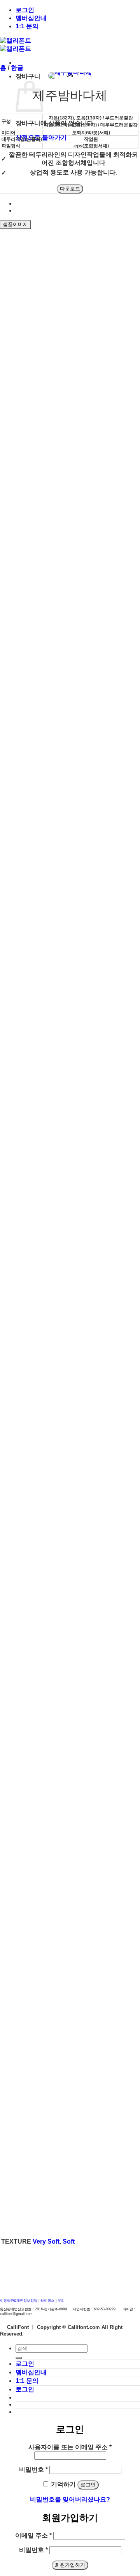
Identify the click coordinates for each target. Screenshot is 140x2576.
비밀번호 (33, 2470)
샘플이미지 (15, 224)
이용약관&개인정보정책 (19, 2301)
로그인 (25, 10)
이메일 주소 (33, 2535)
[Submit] (19, 2358)
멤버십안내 (31, 18)
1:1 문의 (27, 26)
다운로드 (70, 189)
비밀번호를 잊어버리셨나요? (70, 2499)
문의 (61, 2301)
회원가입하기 (70, 2565)
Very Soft (46, 2241)
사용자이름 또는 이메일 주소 (70, 2447)
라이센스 (48, 2301)
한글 (17, 68)
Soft (69, 2241)
